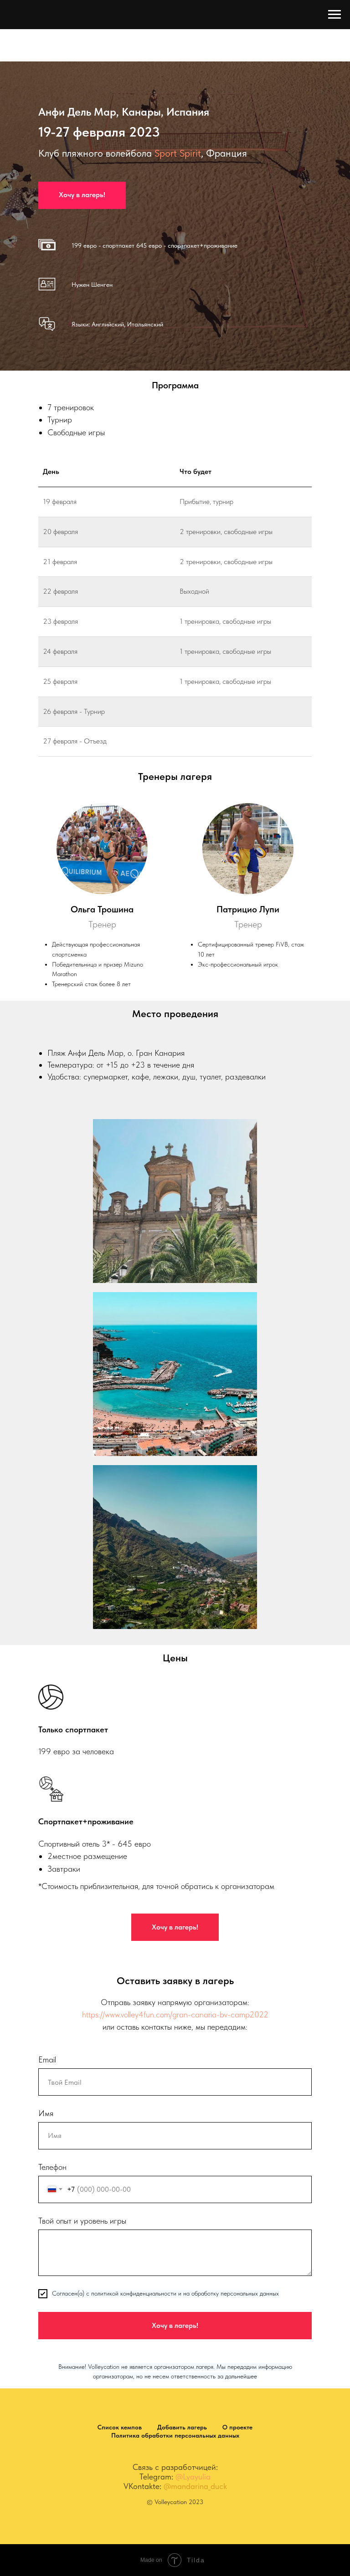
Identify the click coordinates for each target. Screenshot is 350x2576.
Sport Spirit (178, 385)
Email (47, 2523)
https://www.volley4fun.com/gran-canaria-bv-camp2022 (175, 2478)
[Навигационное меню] (335, 15)
